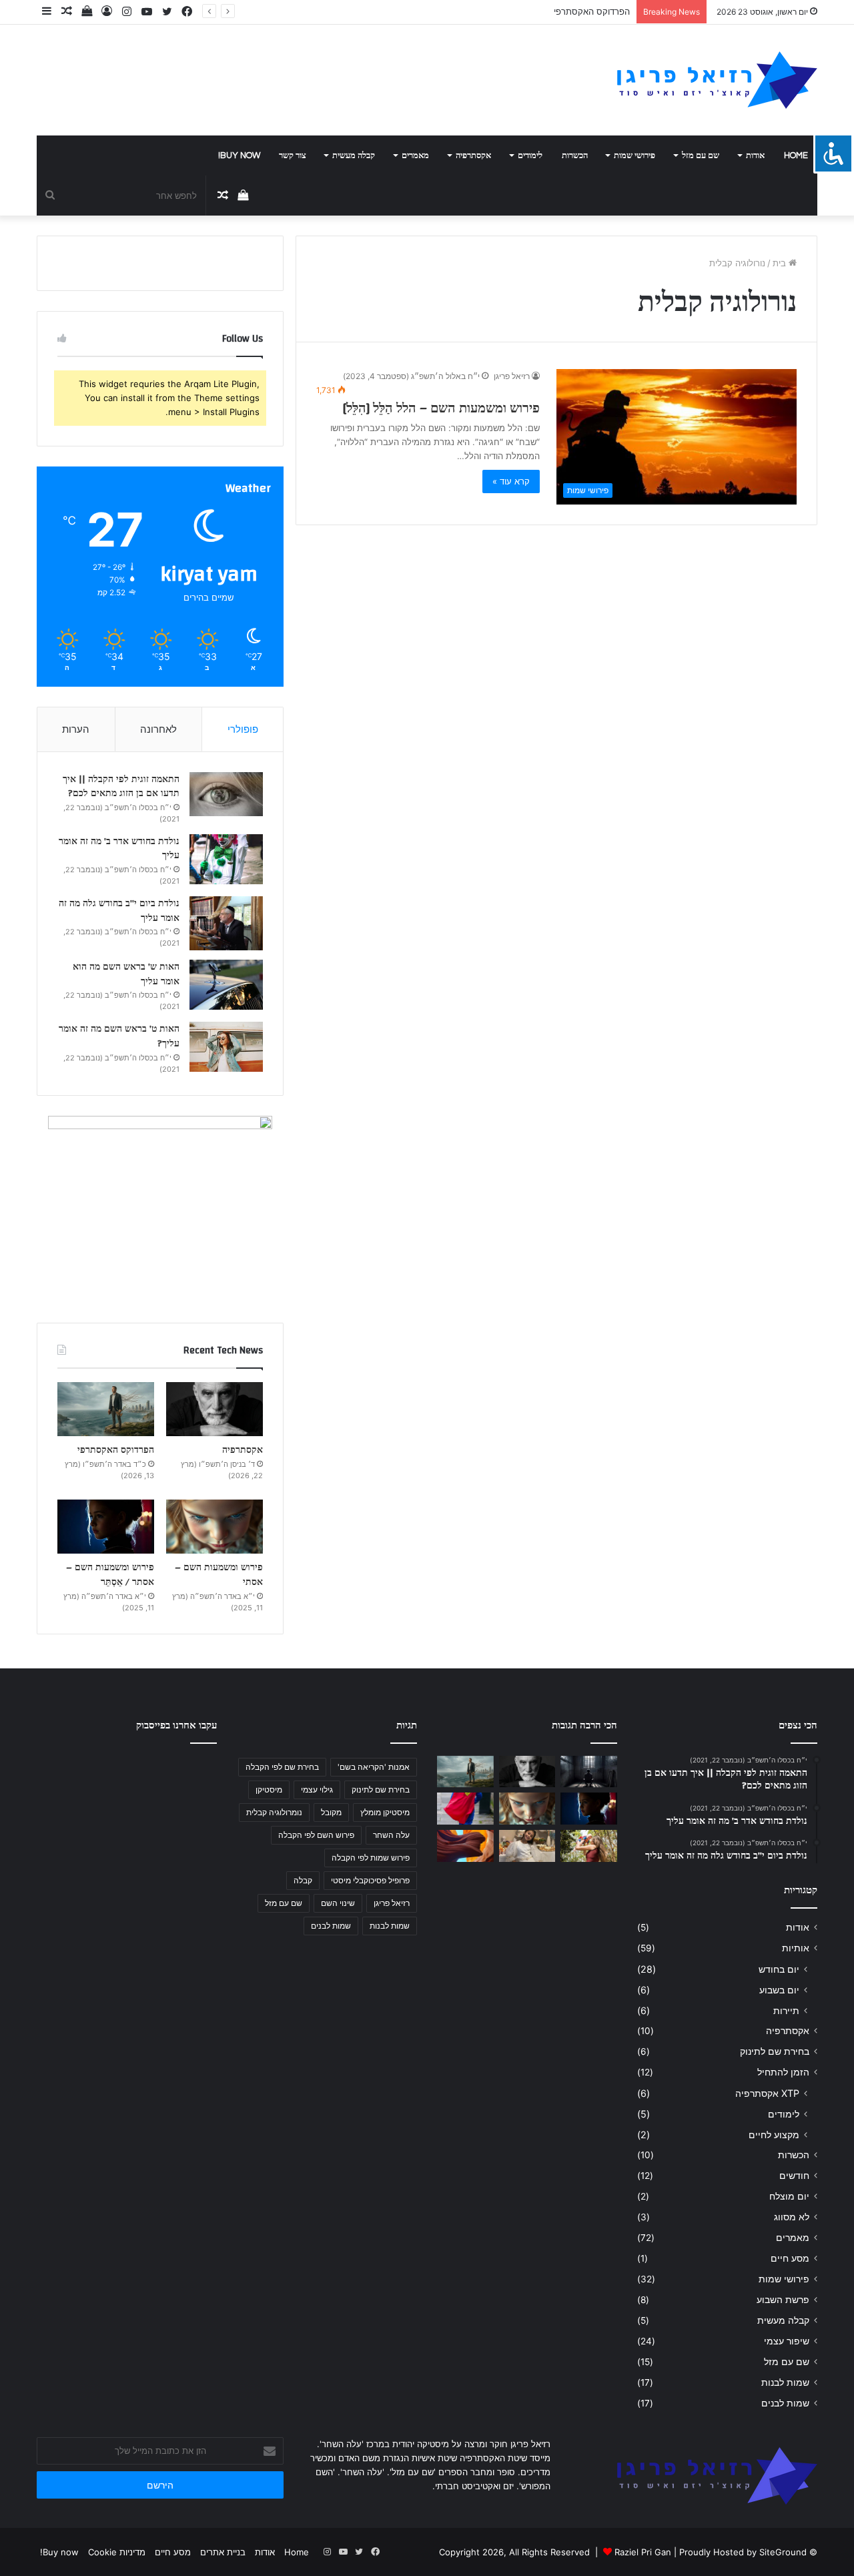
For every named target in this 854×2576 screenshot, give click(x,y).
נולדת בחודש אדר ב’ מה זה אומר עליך (119, 849)
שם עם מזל (701, 155)
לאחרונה (158, 729)
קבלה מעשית (354, 155)
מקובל (331, 1812)
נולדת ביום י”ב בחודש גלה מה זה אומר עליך (119, 911)
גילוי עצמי (317, 1790)
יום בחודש (779, 1969)
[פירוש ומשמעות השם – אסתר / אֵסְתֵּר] (106, 1527)
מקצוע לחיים (774, 2135)
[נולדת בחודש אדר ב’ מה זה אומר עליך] (226, 859)
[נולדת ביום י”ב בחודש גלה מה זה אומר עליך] (226, 923)
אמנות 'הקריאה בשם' (374, 1767)
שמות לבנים (785, 2403)
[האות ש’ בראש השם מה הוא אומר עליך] (226, 985)
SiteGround (783, 2552)
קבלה (303, 1880)
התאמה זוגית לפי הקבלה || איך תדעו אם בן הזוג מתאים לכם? (121, 787)
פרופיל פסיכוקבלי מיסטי (370, 1880)
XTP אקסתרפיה (767, 2093)
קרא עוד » (511, 481)
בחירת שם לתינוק (775, 2051)
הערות (76, 729)
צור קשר (293, 155)
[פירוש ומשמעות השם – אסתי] (215, 1527)
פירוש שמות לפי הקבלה (371, 1858)
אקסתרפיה (473, 155)
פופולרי (243, 729)
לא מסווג (792, 2217)
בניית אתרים (223, 2552)
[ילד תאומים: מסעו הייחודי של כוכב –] (589, 1846)
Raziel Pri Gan (643, 2552)
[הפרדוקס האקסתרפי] (106, 1409)
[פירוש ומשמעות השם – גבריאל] (465, 1809)
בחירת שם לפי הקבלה (282, 1767)
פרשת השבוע (783, 2300)
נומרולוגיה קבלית (274, 1812)
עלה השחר (391, 1835)
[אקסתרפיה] (215, 1409)
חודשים (794, 2176)
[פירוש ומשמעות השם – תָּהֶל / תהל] (527, 1846)
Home (796, 155)
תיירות (786, 2010)
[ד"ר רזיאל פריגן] (717, 80)
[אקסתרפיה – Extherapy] (465, 1846)
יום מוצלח (789, 2196)
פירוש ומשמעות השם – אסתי (219, 1575)
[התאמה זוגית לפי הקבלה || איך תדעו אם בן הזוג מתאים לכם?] (226, 794)
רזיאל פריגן (512, 376)
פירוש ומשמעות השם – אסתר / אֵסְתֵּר (110, 1575)
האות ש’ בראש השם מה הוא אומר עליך (126, 974)
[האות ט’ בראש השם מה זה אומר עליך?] (226, 1047)
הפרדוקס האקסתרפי (592, 11)
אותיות (796, 1948)
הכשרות (575, 155)
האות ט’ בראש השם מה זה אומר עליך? (119, 1036)
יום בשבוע (779, 1990)
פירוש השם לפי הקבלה (316, 1835)
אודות (755, 155)
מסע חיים (790, 2258)
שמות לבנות (785, 2382)
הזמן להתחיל (783, 2072)
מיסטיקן (269, 1790)
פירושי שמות (634, 155)
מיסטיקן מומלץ (385, 1812)
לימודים (530, 155)
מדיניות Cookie (117, 2552)
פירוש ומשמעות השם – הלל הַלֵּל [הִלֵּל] (441, 408)
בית (781, 263)
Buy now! (239, 155)
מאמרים (415, 155)
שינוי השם (338, 1903)
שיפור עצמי (787, 2341)
